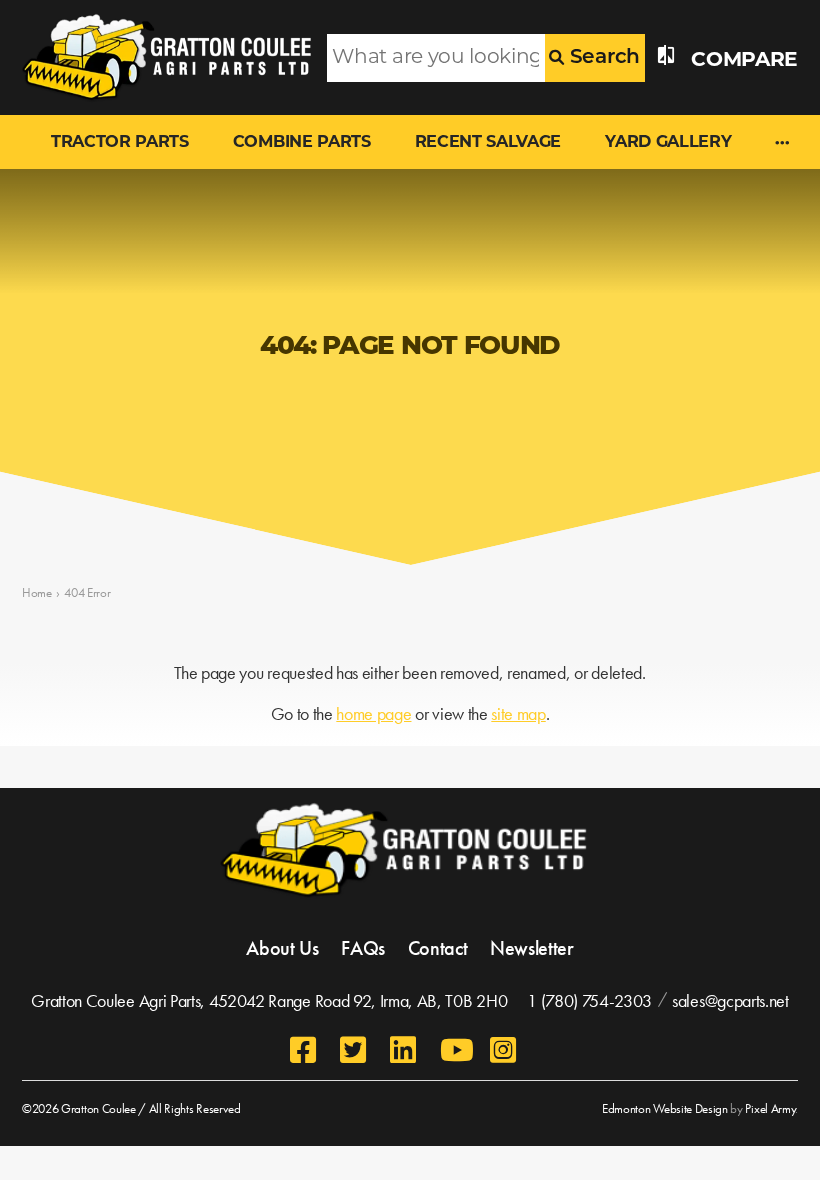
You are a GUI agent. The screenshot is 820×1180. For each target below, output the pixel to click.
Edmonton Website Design (665, 1108)
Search (602, 58)
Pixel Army (770, 1108)
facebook (305, 1050)
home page (373, 714)
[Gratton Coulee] (159, 57)
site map (518, 714)
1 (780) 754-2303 (589, 1000)
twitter (355, 1050)
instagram (505, 1050)
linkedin (405, 1050)
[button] (782, 144)
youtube (455, 1050)
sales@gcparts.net (730, 1000)
